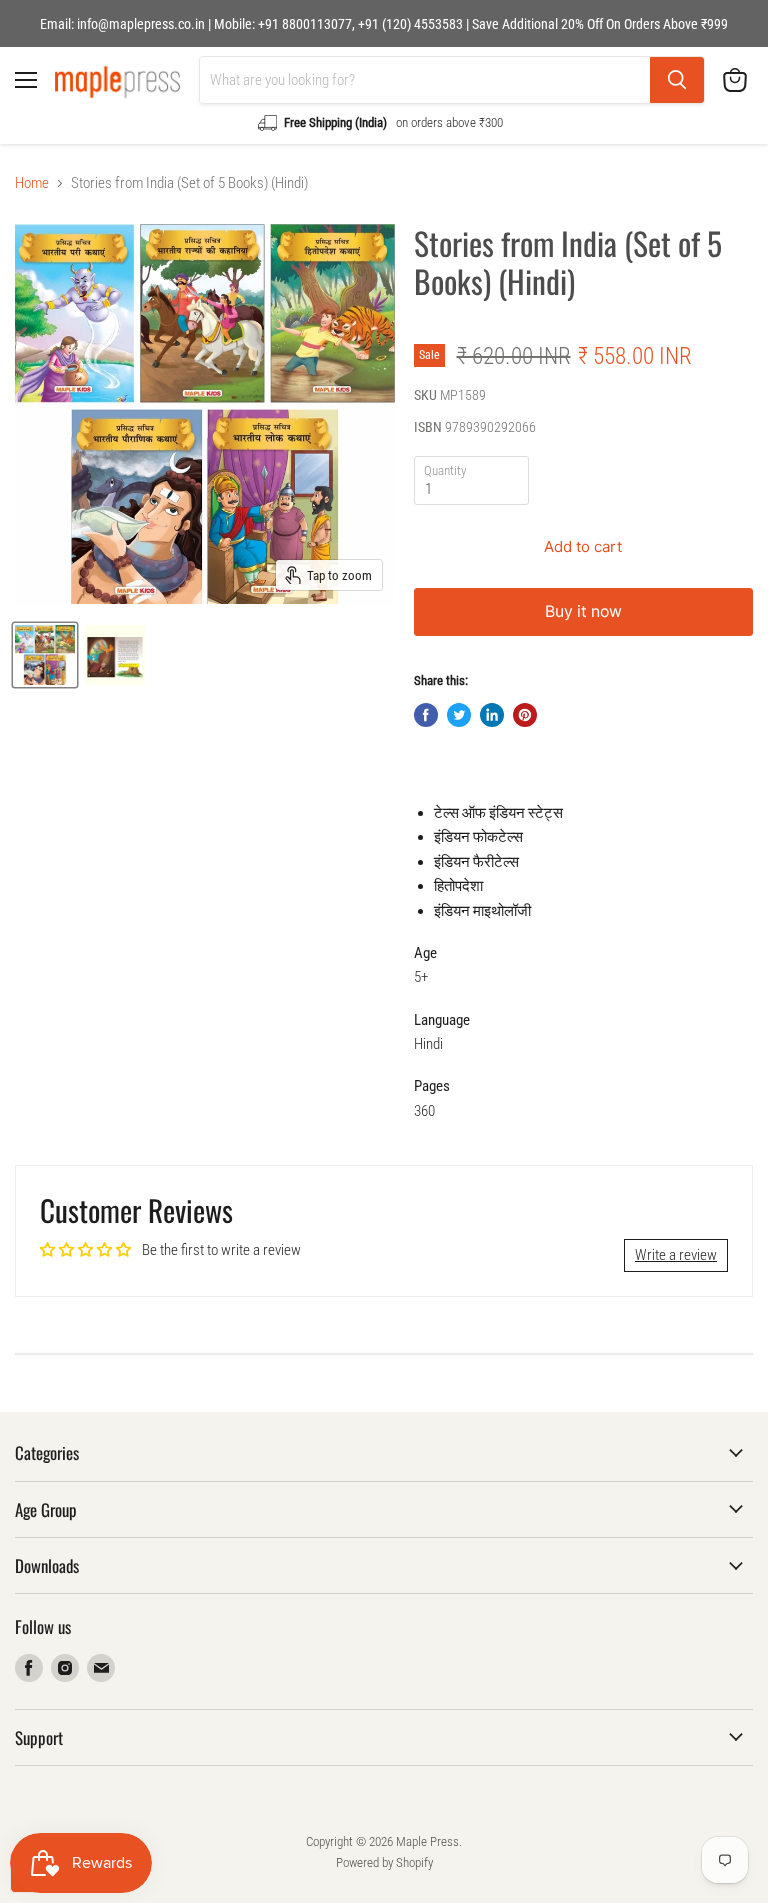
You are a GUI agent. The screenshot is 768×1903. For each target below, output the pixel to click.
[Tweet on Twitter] (459, 715)
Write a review (676, 1255)
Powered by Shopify (384, 1862)
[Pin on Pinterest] (525, 715)
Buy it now (583, 611)
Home (32, 183)
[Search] (677, 80)
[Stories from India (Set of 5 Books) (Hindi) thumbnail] (45, 655)
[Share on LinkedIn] (492, 715)
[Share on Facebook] (426, 715)
